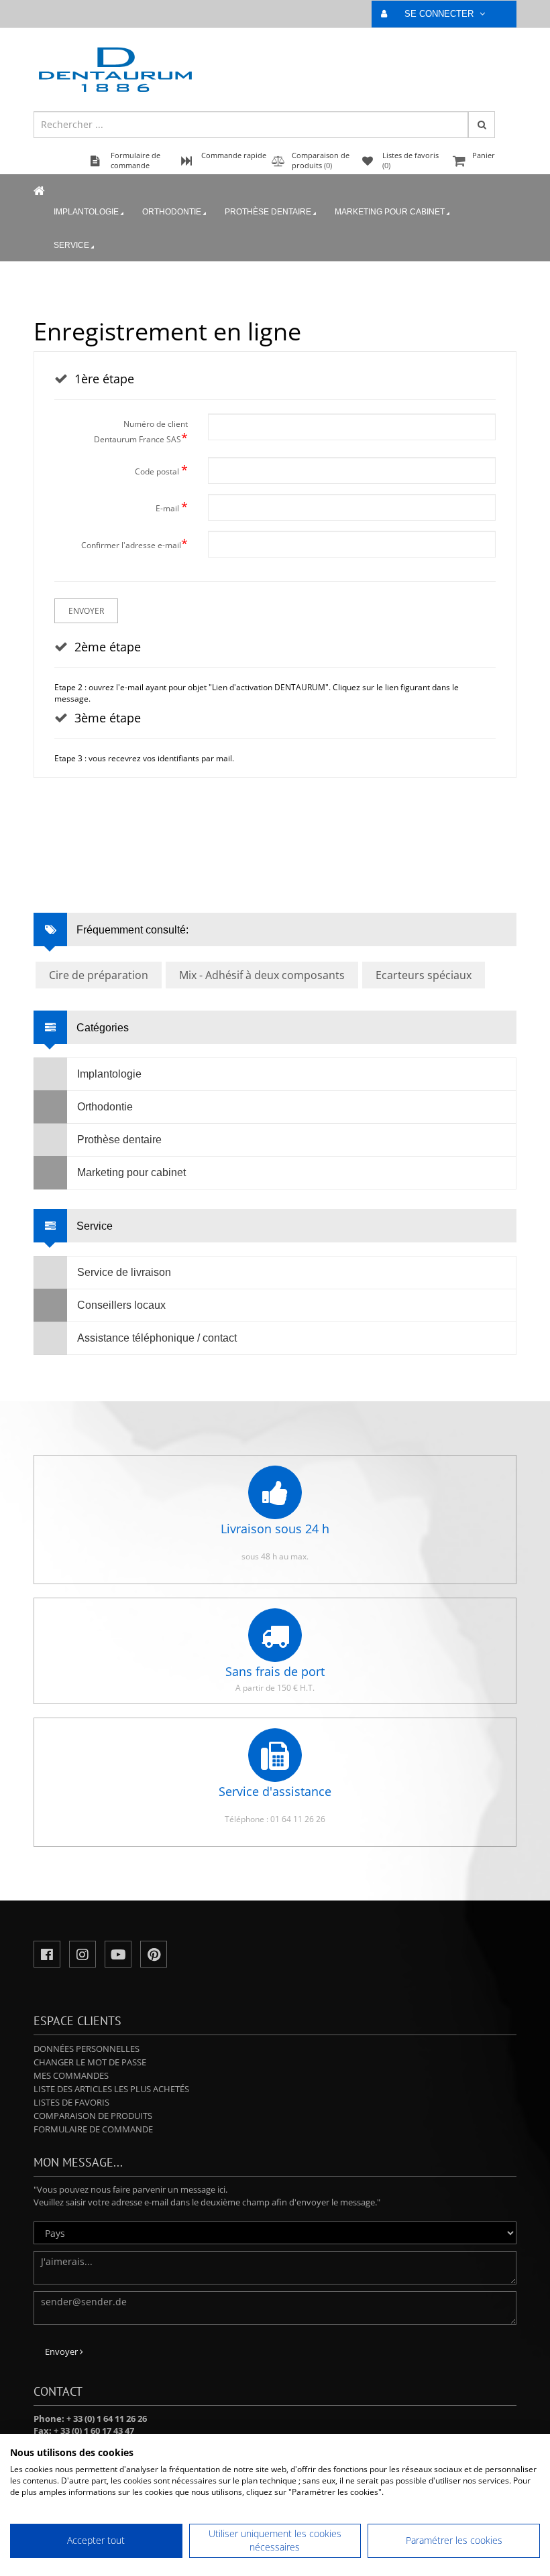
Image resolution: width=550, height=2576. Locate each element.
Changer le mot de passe (90, 2062)
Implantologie (86, 212)
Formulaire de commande (93, 2129)
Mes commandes (71, 2075)
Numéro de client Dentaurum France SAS (141, 432)
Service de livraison (124, 1272)
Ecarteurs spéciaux (424, 975)
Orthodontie (172, 212)
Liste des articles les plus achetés (111, 2089)
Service (71, 245)
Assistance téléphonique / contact (157, 1338)
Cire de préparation (99, 975)
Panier (484, 155)
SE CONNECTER (440, 14)
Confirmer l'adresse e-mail (134, 543)
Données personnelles (87, 2049)
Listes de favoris (71, 2102)
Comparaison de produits (93, 2116)
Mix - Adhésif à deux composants (262, 975)
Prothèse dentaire (268, 212)
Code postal (161, 470)
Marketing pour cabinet (390, 212)
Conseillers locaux (121, 1305)
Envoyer (86, 611)
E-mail (172, 507)
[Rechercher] (482, 125)
